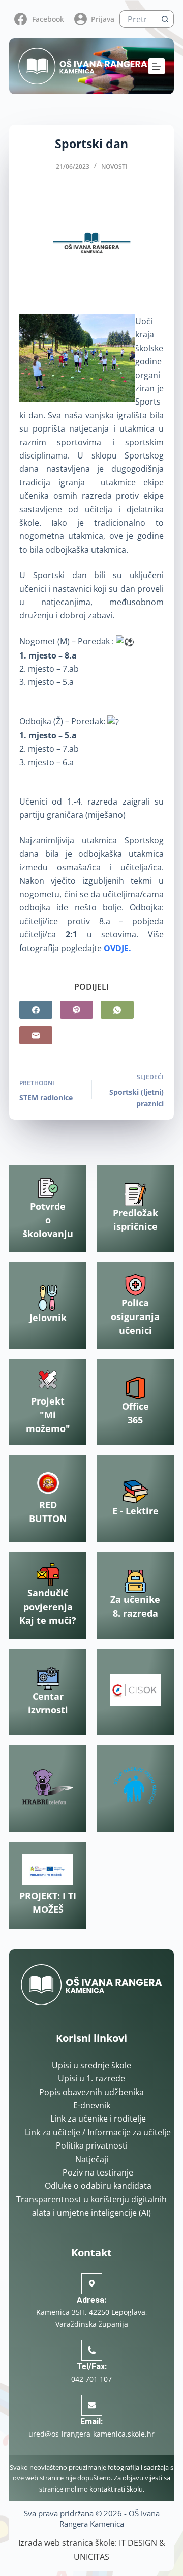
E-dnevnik (92, 2105)
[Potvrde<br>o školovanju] (48, 1188)
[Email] (36, 1035)
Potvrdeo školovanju (48, 1220)
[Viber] (77, 1010)
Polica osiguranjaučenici (135, 1316)
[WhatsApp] (117, 1010)
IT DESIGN (138, 2543)
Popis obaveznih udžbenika (91, 2092)
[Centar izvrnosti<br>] (48, 1678)
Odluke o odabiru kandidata (98, 2186)
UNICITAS (91, 2557)
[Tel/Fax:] (92, 2350)
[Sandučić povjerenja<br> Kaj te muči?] (48, 1575)
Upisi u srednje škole (91, 2065)
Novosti (114, 167)
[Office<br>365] (135, 1388)
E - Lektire (135, 1511)
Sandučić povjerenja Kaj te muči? (48, 1607)
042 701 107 (91, 2379)
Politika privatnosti (92, 2145)
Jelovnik (48, 1318)
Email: (91, 2422)
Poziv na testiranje (98, 2172)
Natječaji (92, 2159)
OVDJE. (117, 948)
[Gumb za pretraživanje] (165, 19)
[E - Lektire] (135, 1492)
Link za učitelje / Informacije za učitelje (98, 2132)
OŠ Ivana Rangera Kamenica (110, 2518)
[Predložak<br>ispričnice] (135, 1195)
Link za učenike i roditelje (98, 2119)
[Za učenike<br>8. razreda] (135, 1581)
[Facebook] (36, 1010)
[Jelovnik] (48, 1298)
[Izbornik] (157, 66)
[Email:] (92, 2405)
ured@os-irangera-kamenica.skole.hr (91, 2434)
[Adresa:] (92, 2284)
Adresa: (91, 2300)
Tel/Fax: (92, 2367)
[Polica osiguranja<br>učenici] (135, 1285)
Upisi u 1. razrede (91, 2078)
